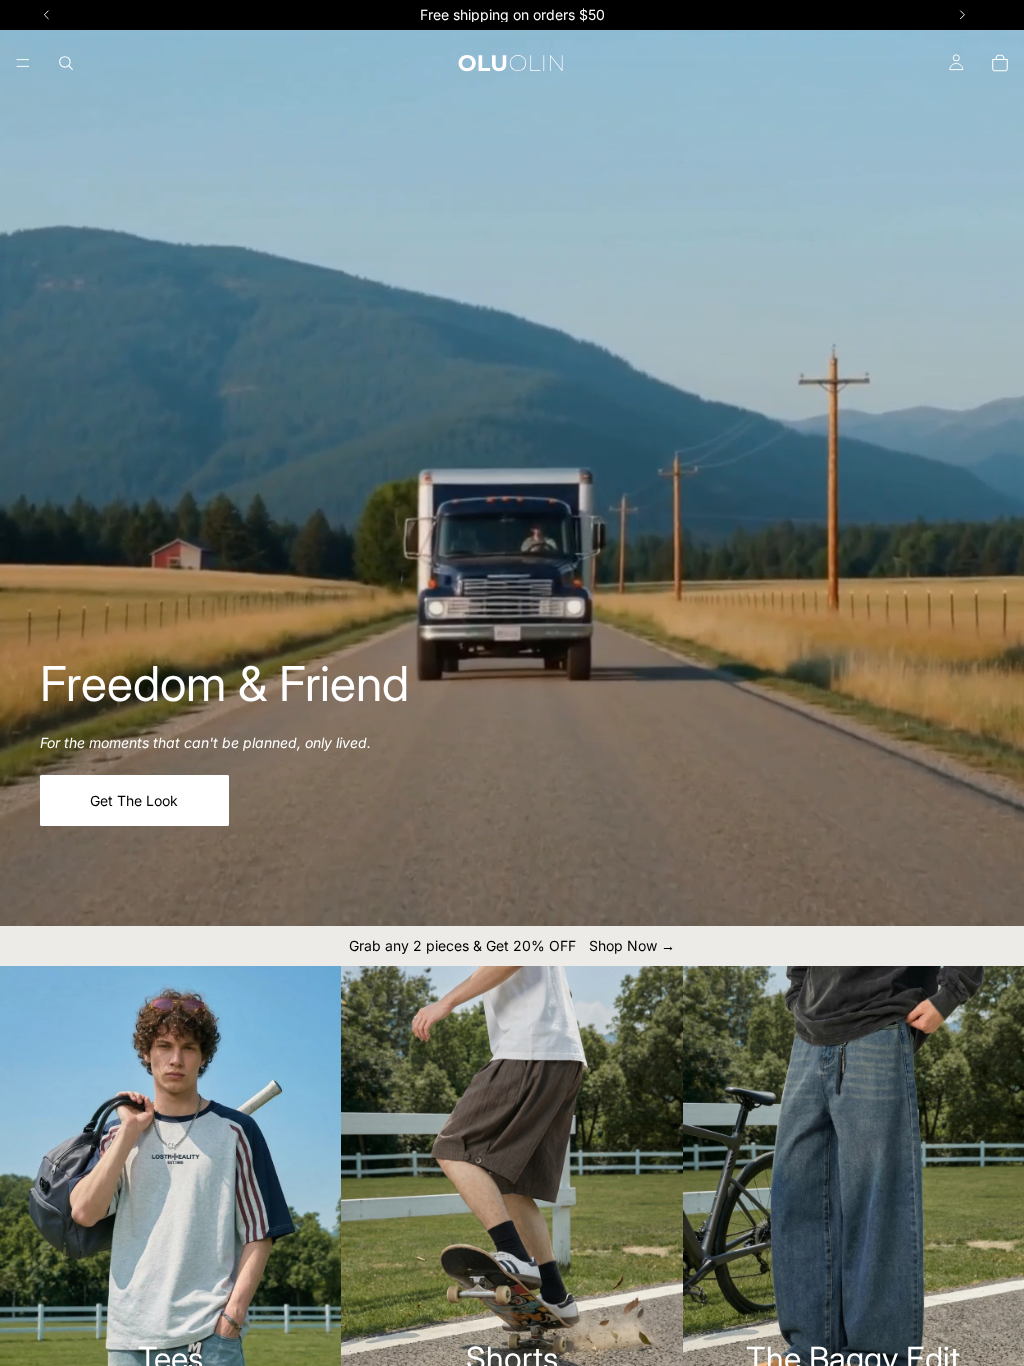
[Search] (66, 63)
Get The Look (134, 800)
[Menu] (23, 63)
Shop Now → (632, 945)
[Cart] (1000, 63)
